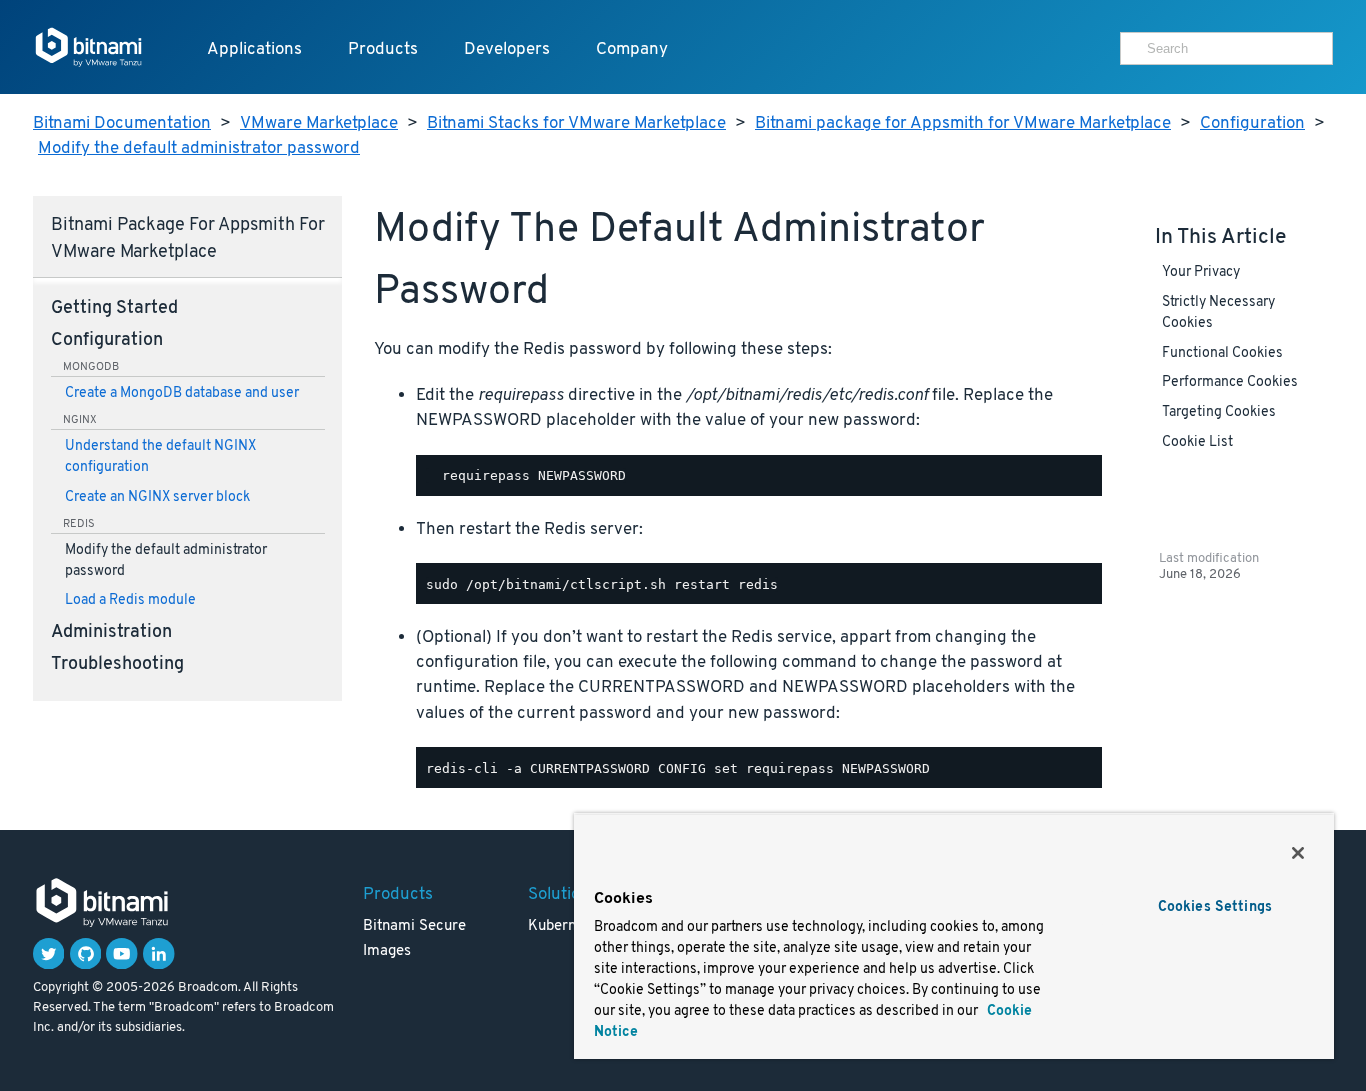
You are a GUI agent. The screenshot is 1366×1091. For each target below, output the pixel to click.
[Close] (1298, 853)
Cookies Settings (1215, 907)
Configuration (1252, 123)
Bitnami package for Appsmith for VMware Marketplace (963, 123)
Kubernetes (566, 926)
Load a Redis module (130, 600)
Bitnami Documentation (122, 123)
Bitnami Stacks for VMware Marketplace (576, 123)
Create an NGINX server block (157, 497)
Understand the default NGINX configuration (160, 457)
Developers (507, 49)
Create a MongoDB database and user (182, 393)
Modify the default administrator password (199, 148)
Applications (254, 49)
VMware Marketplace (319, 123)
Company (632, 49)
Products (383, 49)
